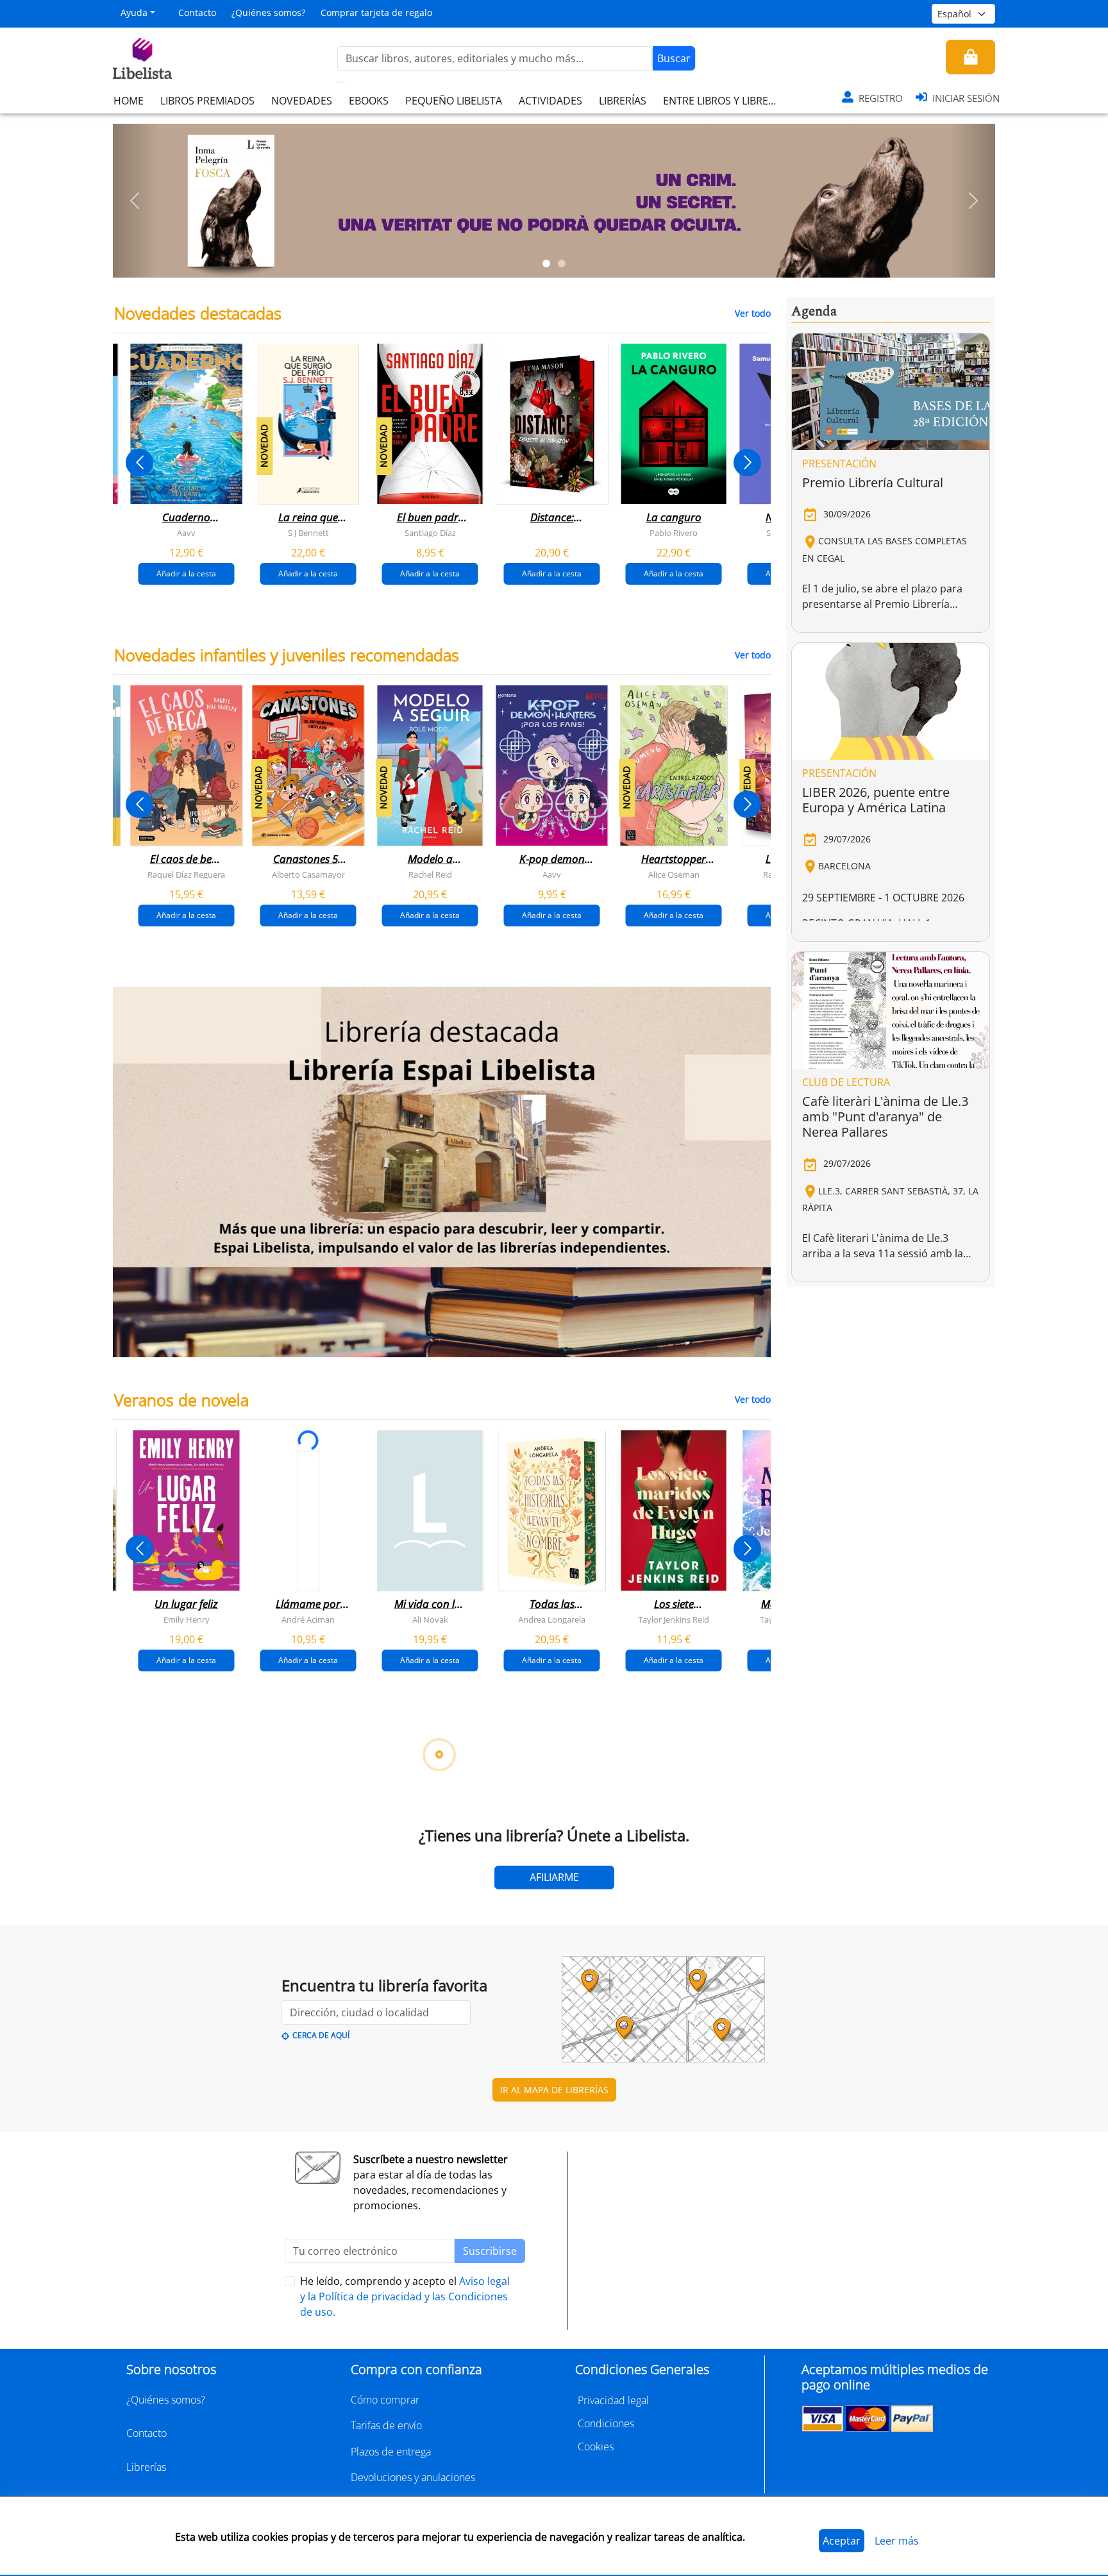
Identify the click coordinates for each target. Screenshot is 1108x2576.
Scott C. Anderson (285, 2302)
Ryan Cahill (284, 1961)
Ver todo (753, 313)
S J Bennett (308, 533)
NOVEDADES (302, 101)
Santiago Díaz (430, 533)
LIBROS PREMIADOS (207, 101)
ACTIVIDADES (550, 101)
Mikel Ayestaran (163, 2302)
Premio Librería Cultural (873, 482)
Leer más (897, 2541)
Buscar (674, 58)
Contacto (197, 13)
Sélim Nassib (750, 2302)
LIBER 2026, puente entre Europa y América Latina (876, 800)
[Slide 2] (562, 263)
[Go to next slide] (747, 463)
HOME (129, 101)
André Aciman (308, 1619)
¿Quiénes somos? (268, 13)
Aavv (186, 533)
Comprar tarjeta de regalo (376, 13)
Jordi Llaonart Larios (406, 2302)
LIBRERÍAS (623, 101)
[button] (135, 201)
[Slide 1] (546, 263)
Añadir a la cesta (186, 573)
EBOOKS (369, 101)
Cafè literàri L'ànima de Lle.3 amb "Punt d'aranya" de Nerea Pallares (885, 1117)
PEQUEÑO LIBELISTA (454, 101)
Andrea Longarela (552, 1619)
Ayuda (134, 13)
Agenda (814, 312)
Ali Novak (430, 1619)
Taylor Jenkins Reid (674, 1619)
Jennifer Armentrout (650, 1961)
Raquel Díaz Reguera (186, 874)
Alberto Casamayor (308, 874)
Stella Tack (163, 1961)
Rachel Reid (430, 874)
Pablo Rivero (674, 533)
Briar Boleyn (407, 1961)
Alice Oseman (674, 874)
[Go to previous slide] (139, 463)
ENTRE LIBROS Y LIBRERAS (725, 101)
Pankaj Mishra (650, 2302)
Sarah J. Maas (528, 1961)
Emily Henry (187, 1619)
